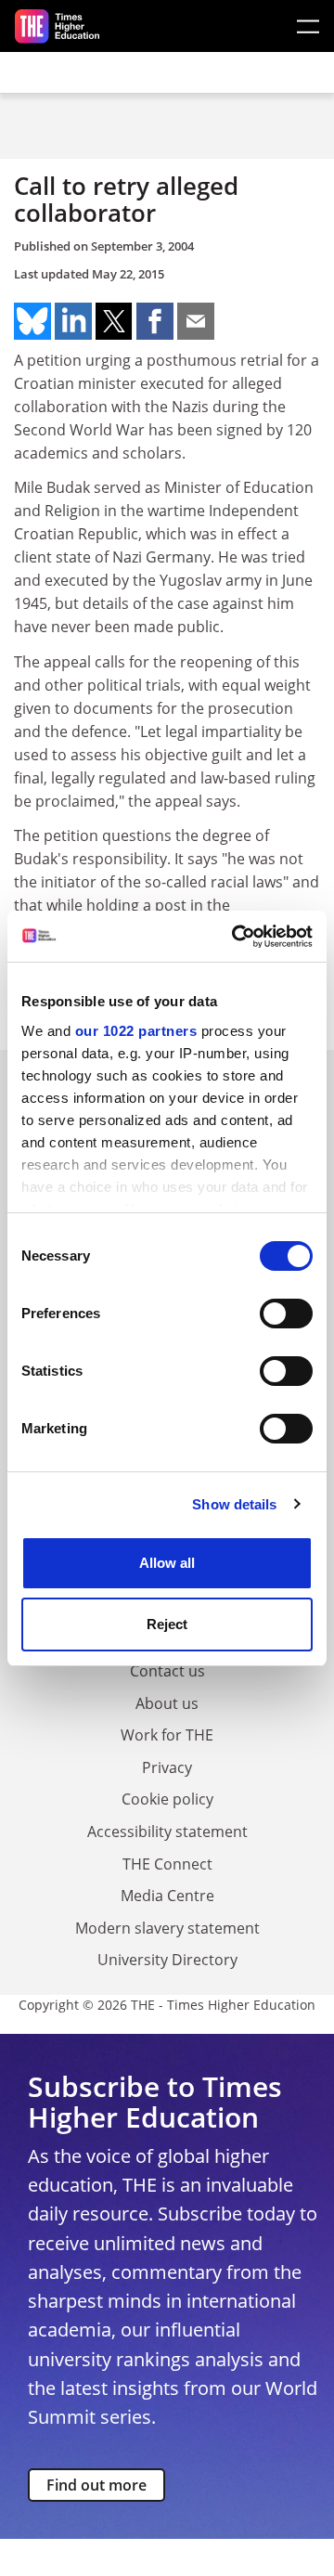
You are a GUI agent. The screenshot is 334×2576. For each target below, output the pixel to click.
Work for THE (167, 1735)
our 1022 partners (136, 1031)
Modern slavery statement (167, 1928)
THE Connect (167, 1864)
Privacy (167, 1767)
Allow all (167, 1563)
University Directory (167, 1960)
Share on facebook (155, 321)
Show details (234, 1504)
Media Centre (167, 1896)
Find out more (96, 2485)
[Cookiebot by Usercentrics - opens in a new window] (236, 937)
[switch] (286, 1314)
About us (167, 1703)
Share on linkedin (73, 321)
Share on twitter (114, 321)
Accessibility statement (167, 1832)
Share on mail (196, 321)
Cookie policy (167, 1799)
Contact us (167, 1671)
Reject (167, 1624)
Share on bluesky (32, 321)
